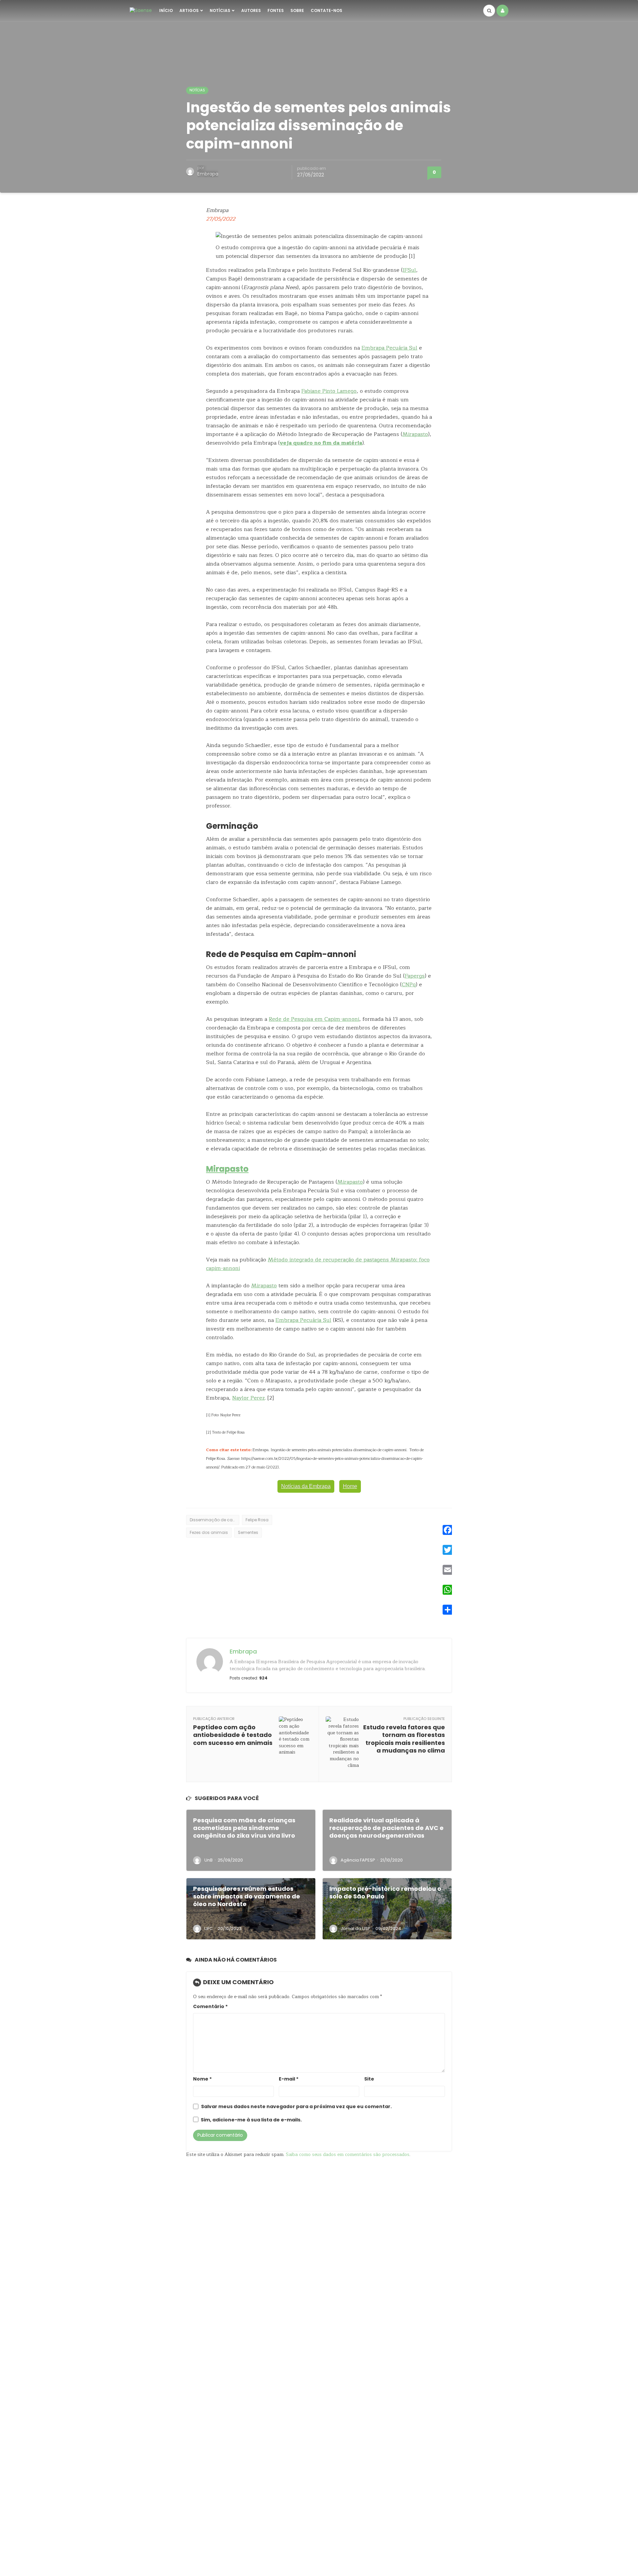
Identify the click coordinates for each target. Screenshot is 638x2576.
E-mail (289, 2079)
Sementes (248, 1532)
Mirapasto (415, 434)
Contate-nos (326, 10)
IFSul (409, 270)
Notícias (220, 10)
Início (166, 10)
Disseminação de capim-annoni (214, 1520)
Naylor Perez (249, 1398)
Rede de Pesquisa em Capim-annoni (314, 1019)
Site (369, 2079)
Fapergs (415, 976)
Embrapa (208, 174)
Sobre (297, 10)
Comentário (210, 2007)
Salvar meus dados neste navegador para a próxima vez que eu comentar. (296, 2107)
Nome (202, 2079)
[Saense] (141, 10)
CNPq (409, 985)
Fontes (276, 10)
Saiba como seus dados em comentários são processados (348, 2154)
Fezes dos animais (209, 1532)
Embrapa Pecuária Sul (389, 348)
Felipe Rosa (257, 1520)
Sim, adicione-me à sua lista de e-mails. (251, 2120)
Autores (251, 10)
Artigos (189, 10)
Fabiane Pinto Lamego (329, 391)
